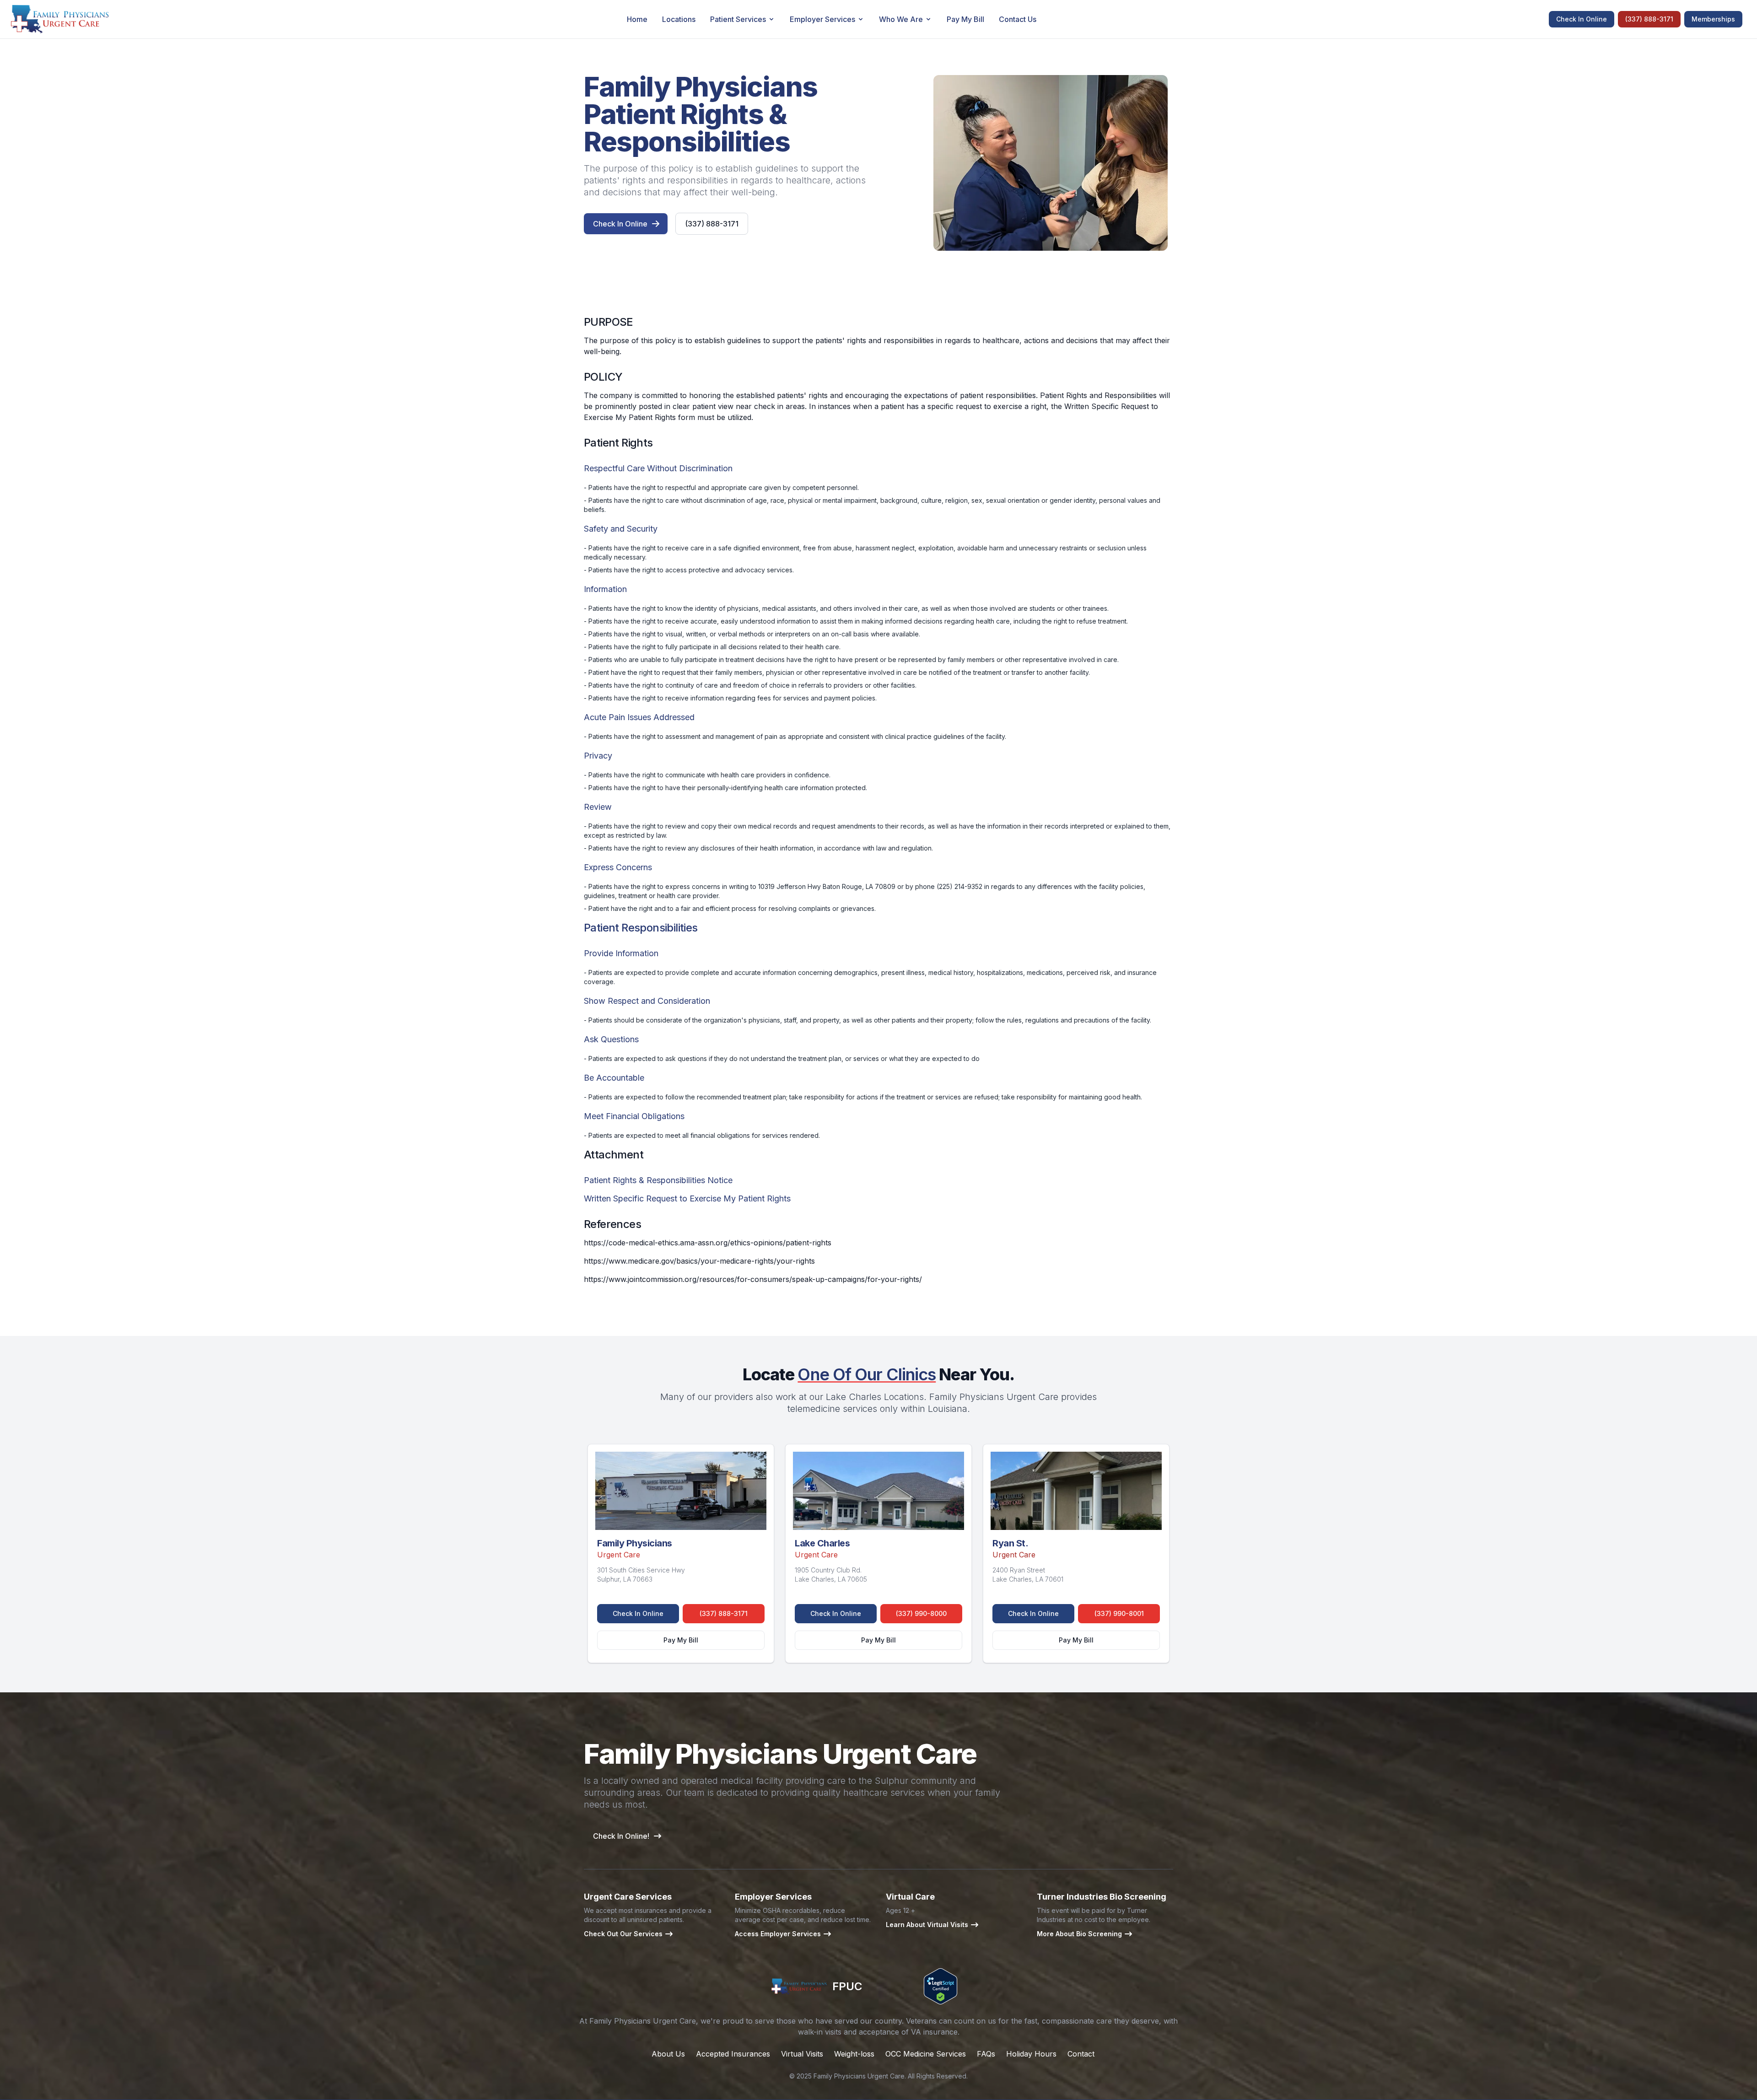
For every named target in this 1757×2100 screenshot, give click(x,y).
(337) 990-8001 (1119, 1613)
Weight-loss (854, 2054)
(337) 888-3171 (1649, 19)
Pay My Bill (965, 19)
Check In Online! (621, 1836)
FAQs (986, 2054)
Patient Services (738, 19)
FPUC (847, 1986)
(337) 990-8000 (921, 1613)
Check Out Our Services (623, 1934)
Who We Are (901, 19)
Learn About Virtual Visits (927, 1925)
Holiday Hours (1031, 2054)
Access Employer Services (778, 1934)
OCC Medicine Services (926, 2054)
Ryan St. (1010, 1543)
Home (637, 19)
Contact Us (1018, 19)
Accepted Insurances (733, 2054)
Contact (1081, 2054)
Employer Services (822, 19)
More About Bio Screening (1079, 1934)
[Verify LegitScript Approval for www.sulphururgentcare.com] (940, 1986)
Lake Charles (822, 1543)
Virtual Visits (802, 2054)
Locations (679, 19)
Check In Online (1582, 19)
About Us (668, 2054)
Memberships (1713, 19)
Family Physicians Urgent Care (859, 2076)
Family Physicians (635, 1543)
